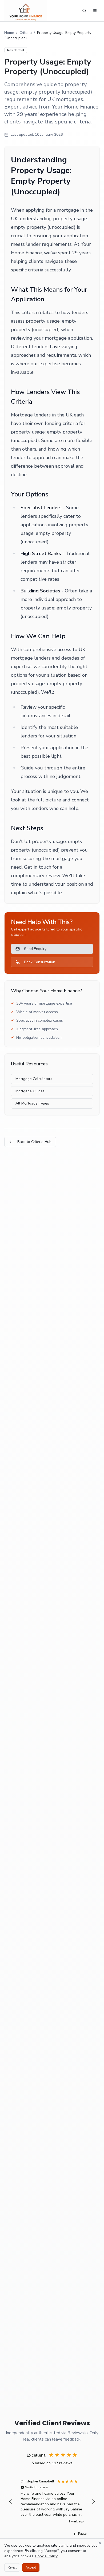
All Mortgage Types (32, 1103)
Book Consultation (40, 962)
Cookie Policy (46, 2556)
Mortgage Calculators (34, 1079)
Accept (31, 2567)
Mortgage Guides (30, 1091)
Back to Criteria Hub (34, 1142)
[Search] (84, 11)
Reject (12, 2567)
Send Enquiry (35, 949)
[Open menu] (95, 11)
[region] (52, 2502)
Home (9, 33)
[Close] (100, 2543)
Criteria (26, 33)
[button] (11, 2502)
